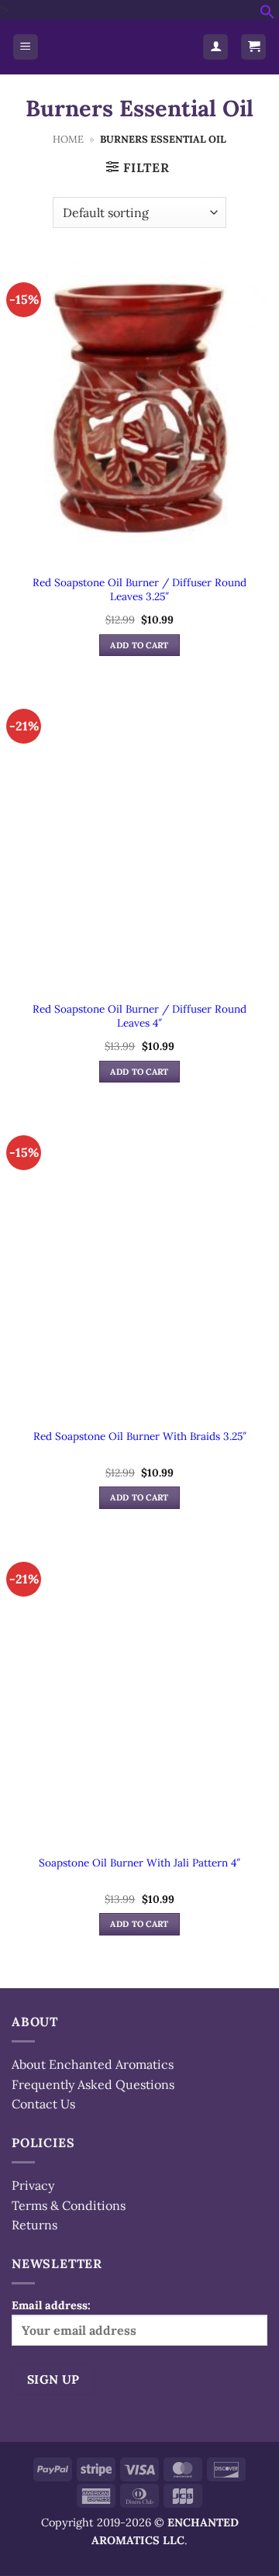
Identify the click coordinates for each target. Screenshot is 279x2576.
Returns (34, 2225)
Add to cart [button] (139, 645)
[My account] (215, 47)
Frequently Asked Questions (93, 2084)
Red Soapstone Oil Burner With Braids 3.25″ (140, 1436)
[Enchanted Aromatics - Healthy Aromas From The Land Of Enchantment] (121, 47)
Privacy (33, 2185)
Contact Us (43, 2104)
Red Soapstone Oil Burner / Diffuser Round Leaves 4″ (139, 1016)
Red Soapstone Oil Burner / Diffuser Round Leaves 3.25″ (139, 590)
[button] (267, 15)
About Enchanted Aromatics (93, 2064)
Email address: (51, 2305)
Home (68, 139)
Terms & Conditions (69, 2205)
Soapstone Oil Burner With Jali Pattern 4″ (139, 1863)
